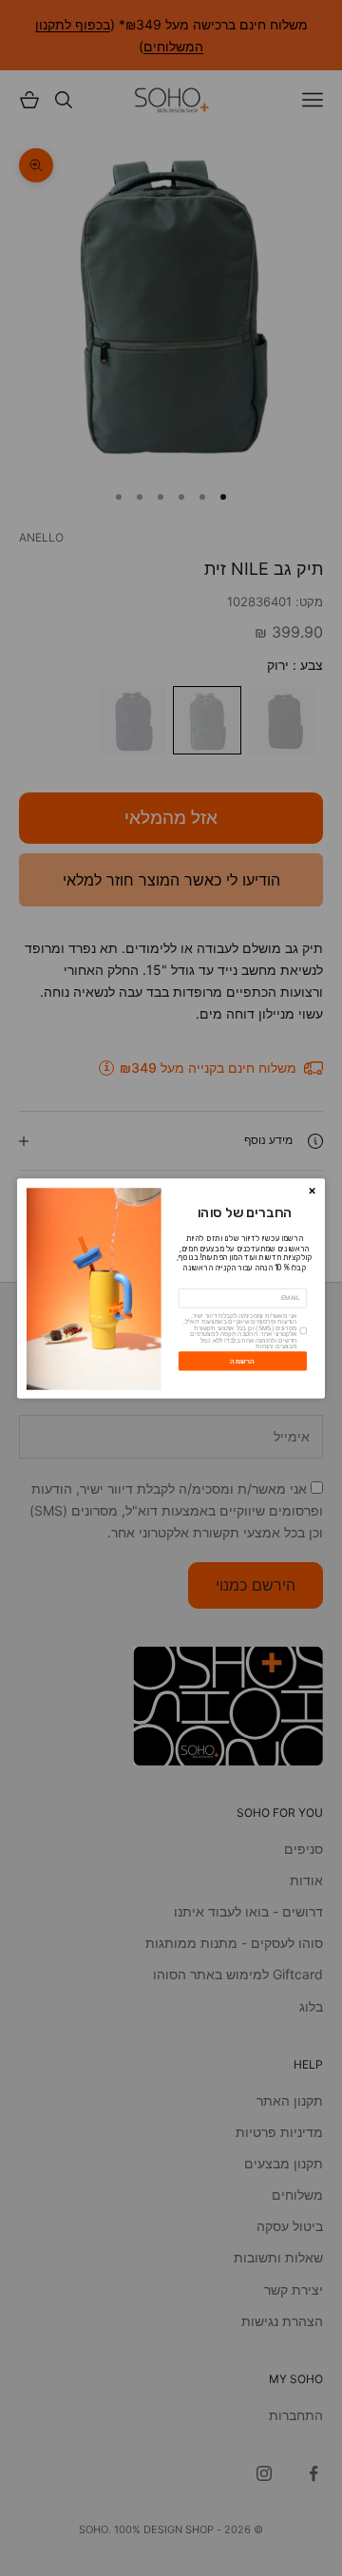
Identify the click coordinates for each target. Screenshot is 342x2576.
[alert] (171, 1288)
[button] (312, 1191)
